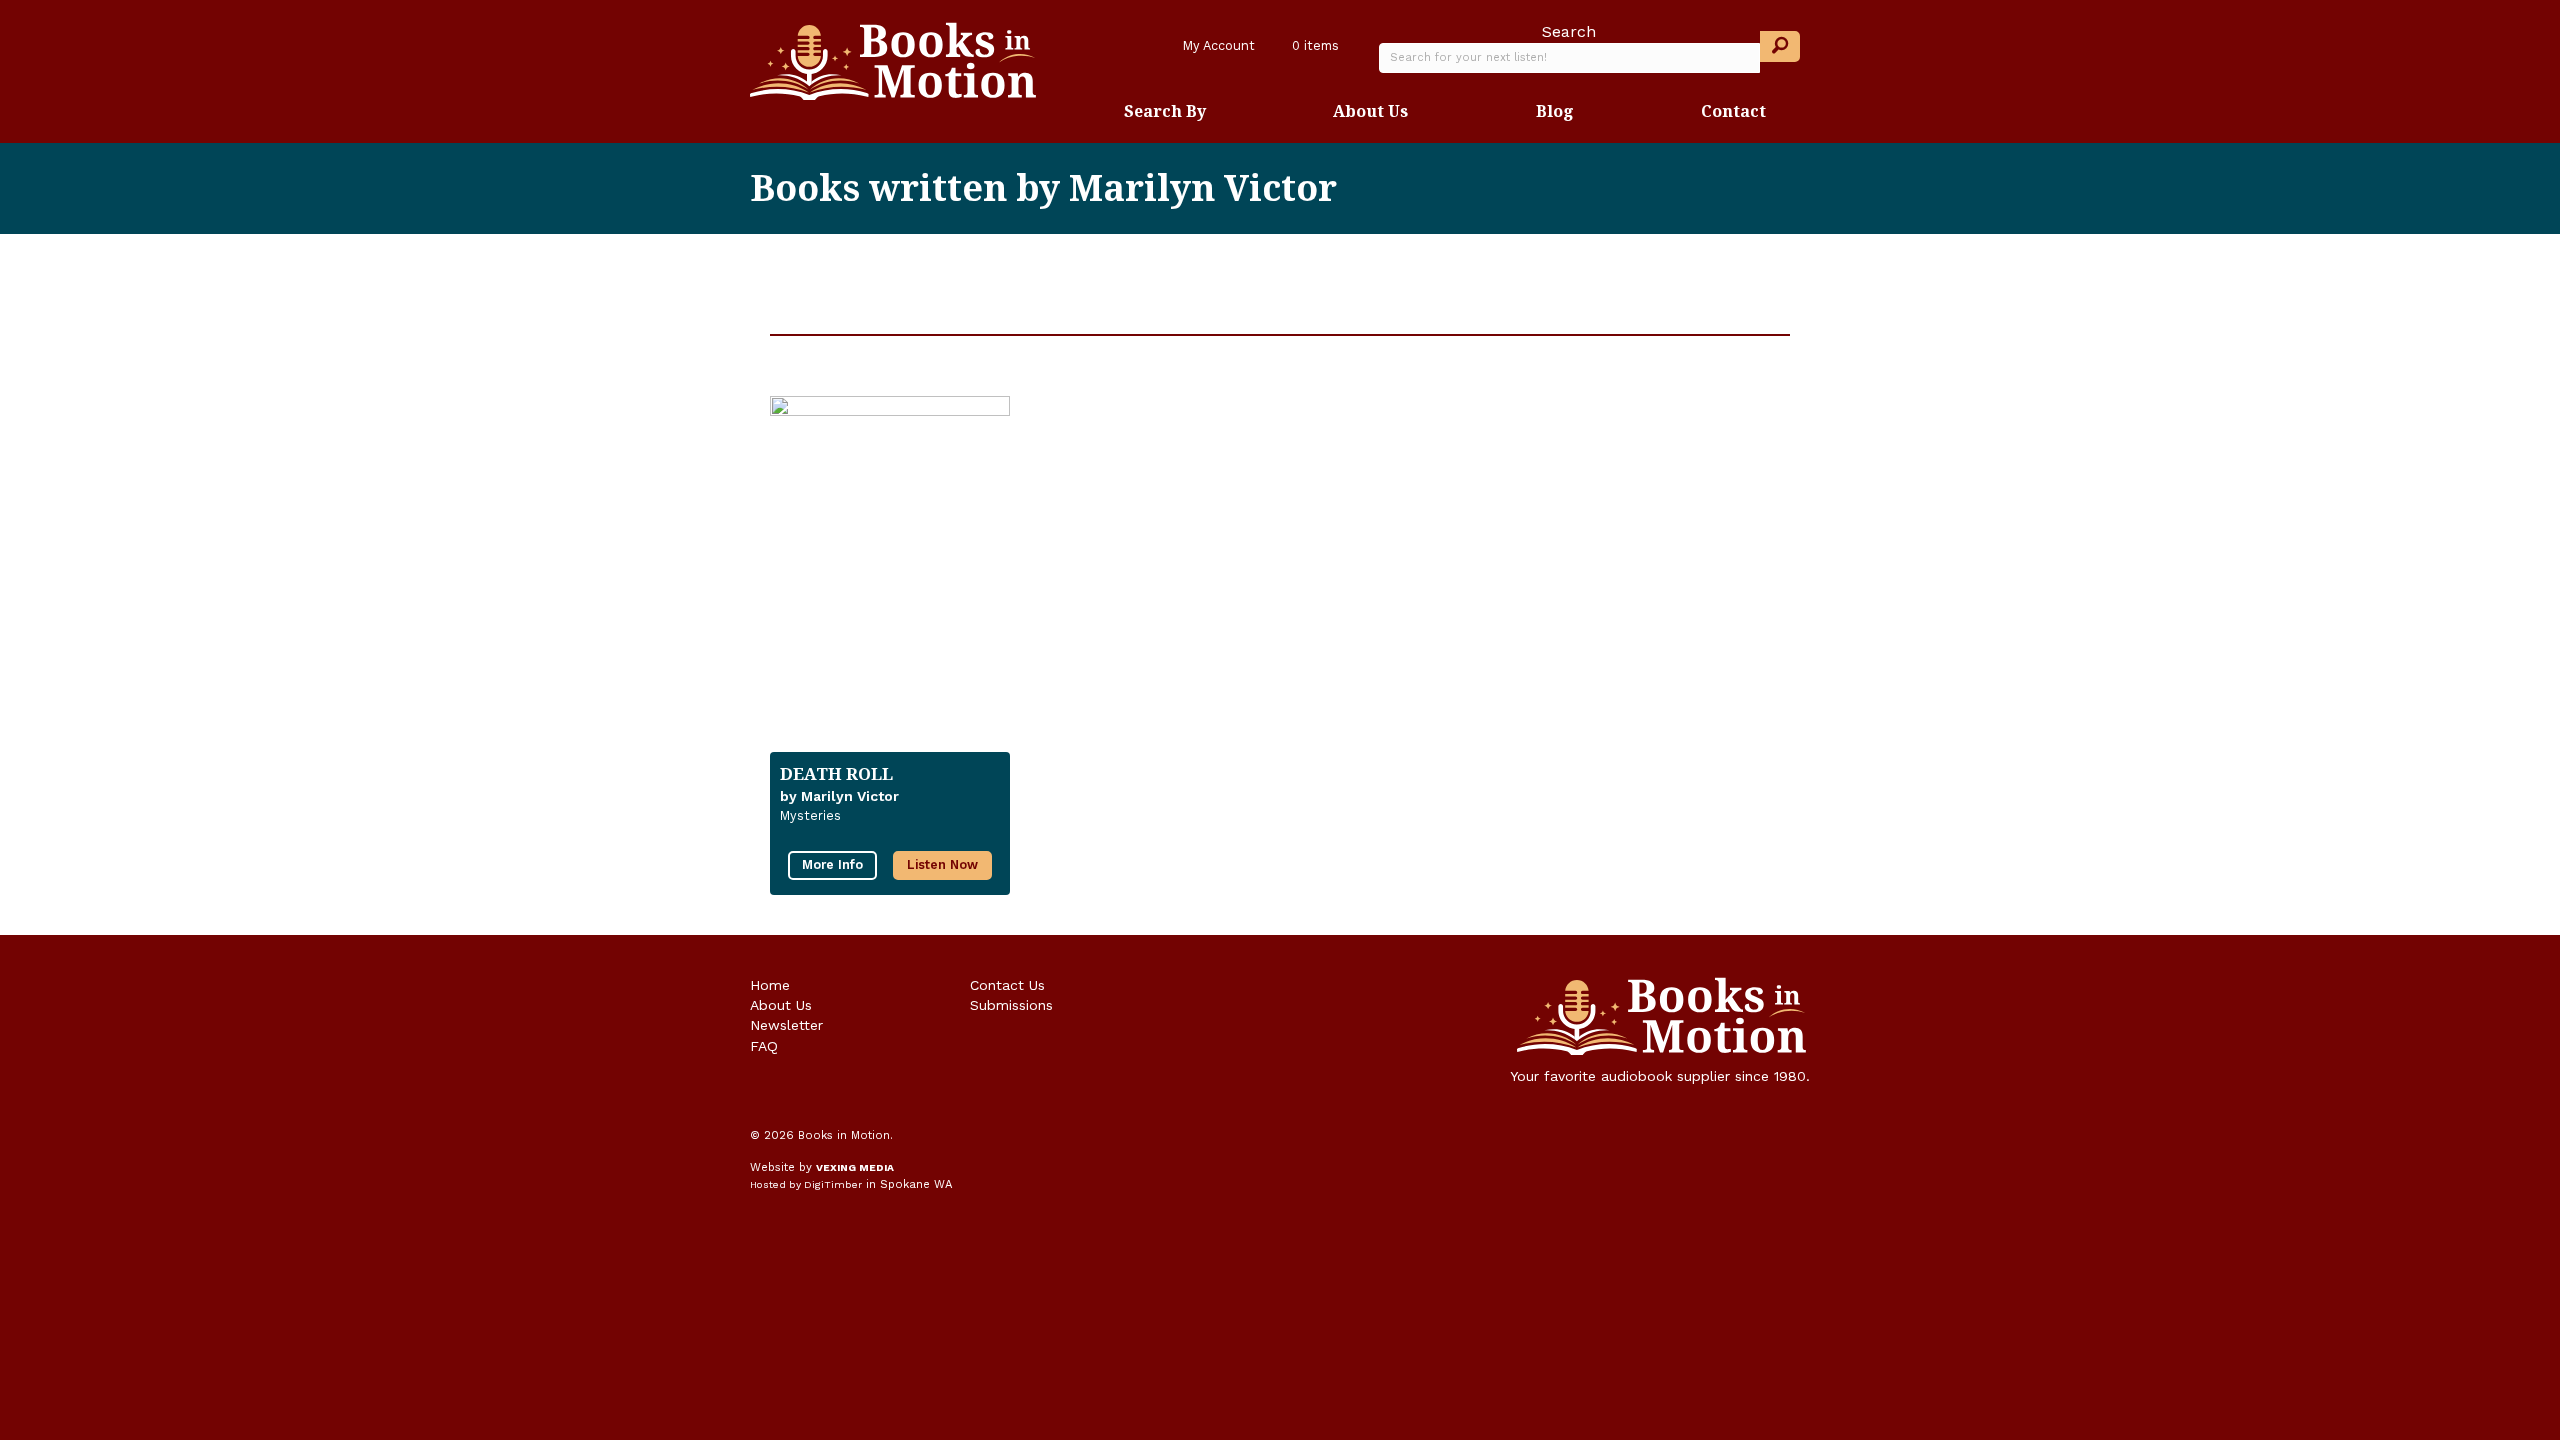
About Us (1370, 111)
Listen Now (942, 864)
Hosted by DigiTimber (806, 1184)
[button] (1780, 46)
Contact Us (1007, 985)
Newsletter (786, 1025)
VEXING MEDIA (855, 1167)
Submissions (1011, 1005)
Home (770, 985)
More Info (832, 864)
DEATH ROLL (836, 773)
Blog (1555, 111)
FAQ (764, 1046)
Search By (1165, 111)
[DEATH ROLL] (890, 564)
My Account (1217, 45)
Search (1569, 31)
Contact (1733, 111)
